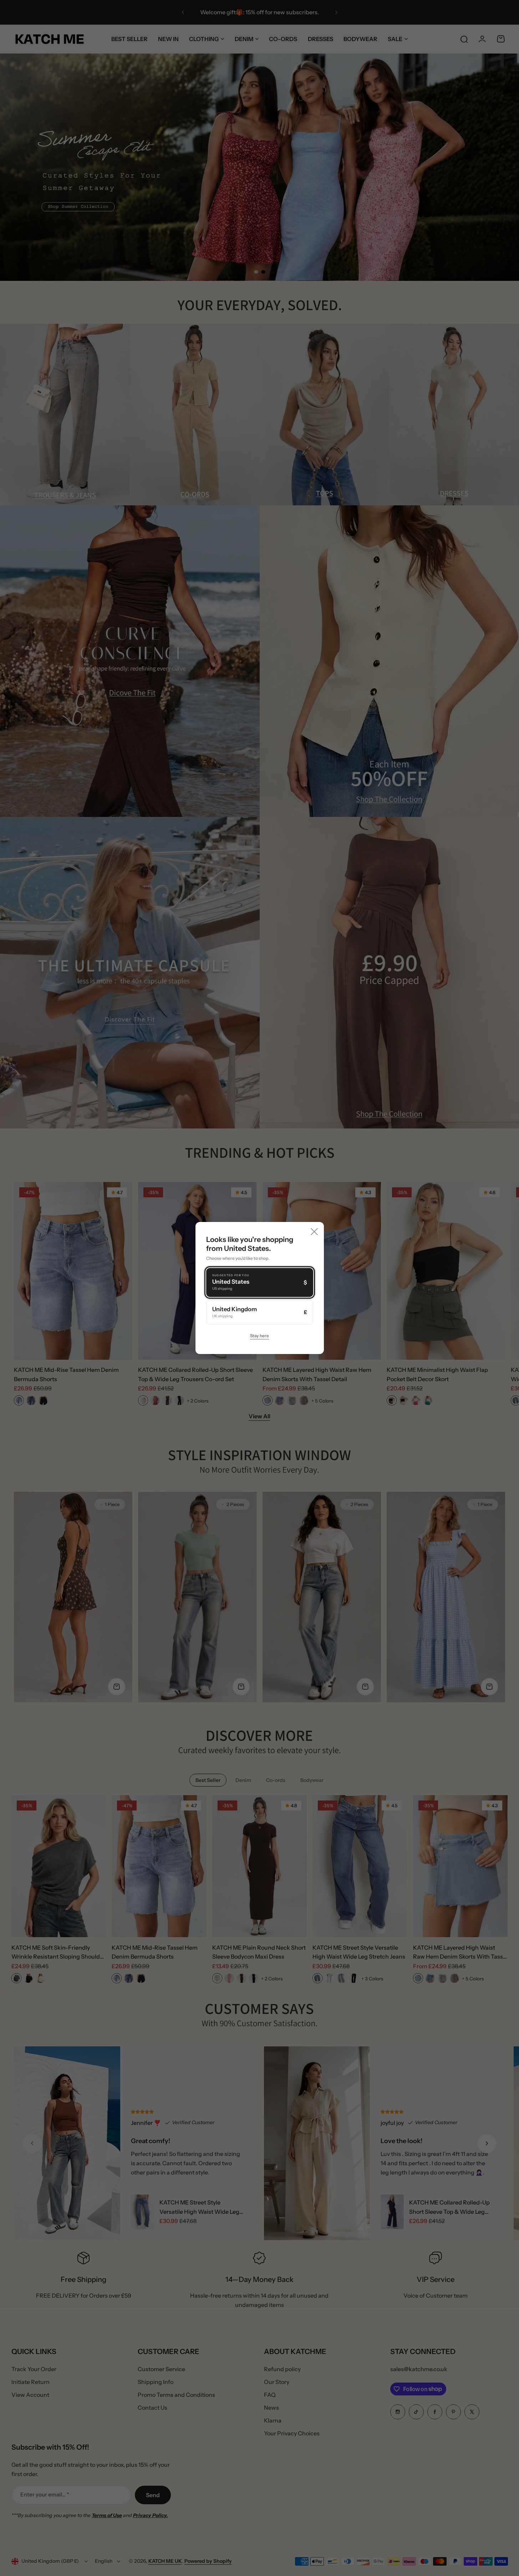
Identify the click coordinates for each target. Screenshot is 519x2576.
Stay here (259, 1336)
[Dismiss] (314, 1232)
